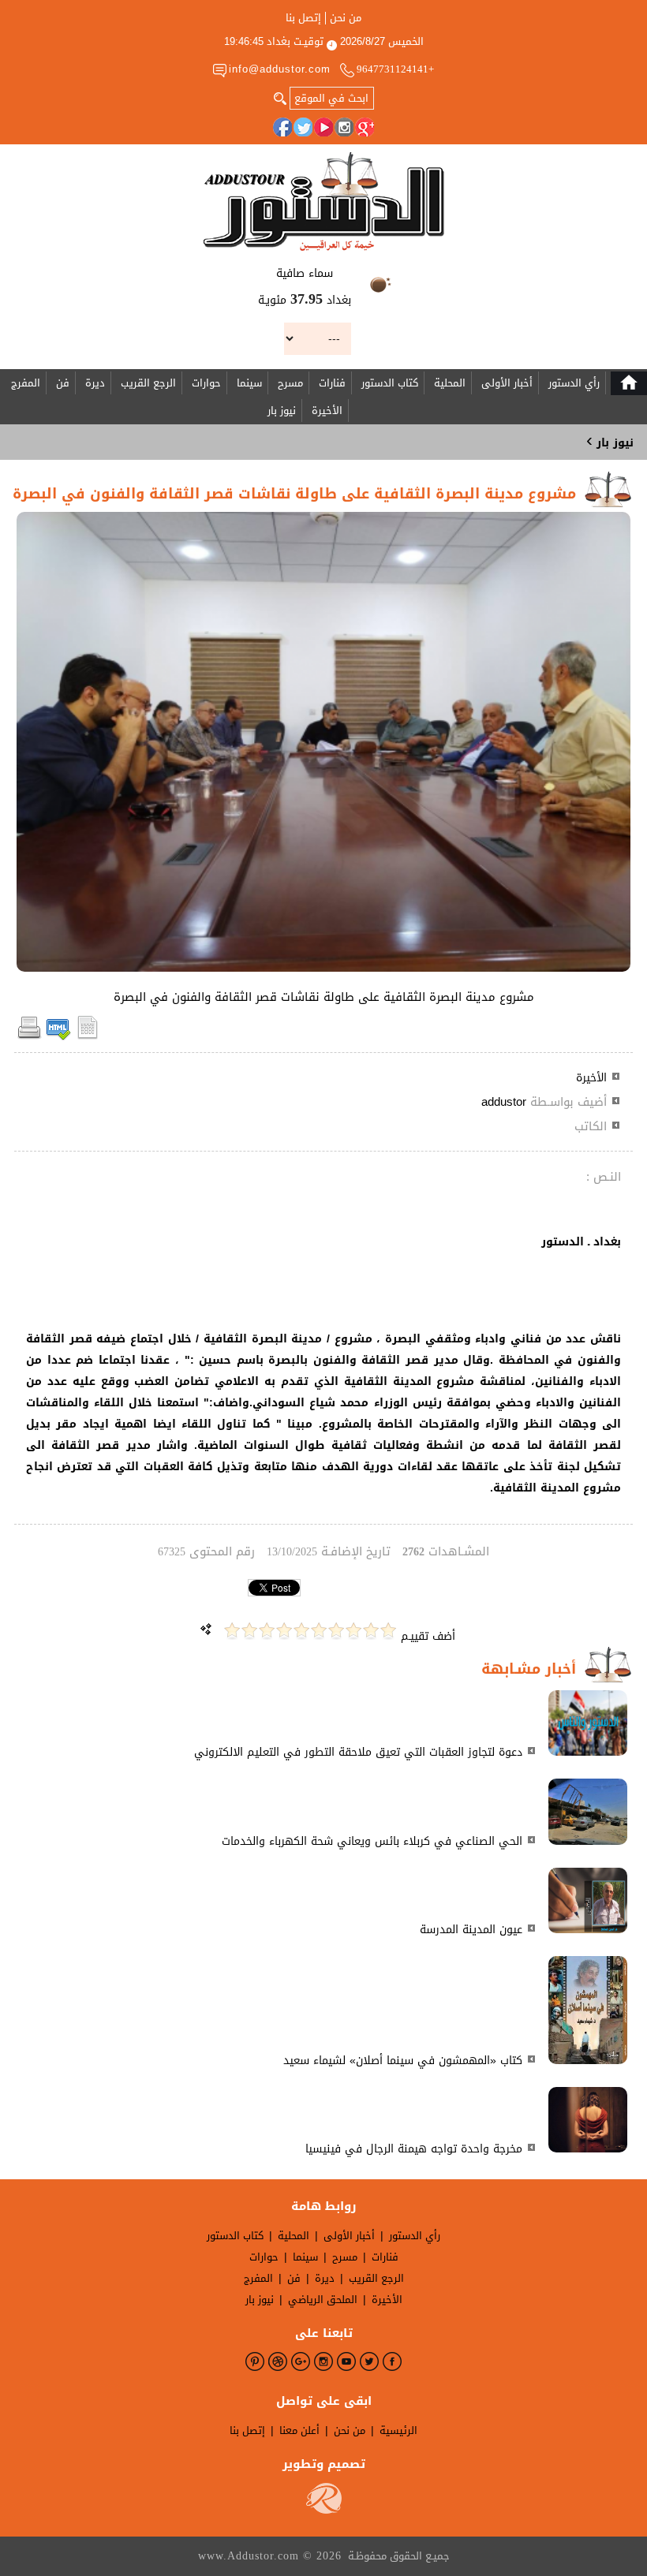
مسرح (290, 383)
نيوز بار (282, 411)
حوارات (206, 383)
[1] (388, 1631)
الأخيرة (327, 411)
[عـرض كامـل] (588, 1752)
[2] (371, 1631)
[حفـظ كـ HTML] (58, 1037)
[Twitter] (303, 127)
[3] (353, 1631)
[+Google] (365, 127)
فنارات (332, 383)
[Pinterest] (255, 2361)
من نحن (346, 18)
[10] (232, 1631)
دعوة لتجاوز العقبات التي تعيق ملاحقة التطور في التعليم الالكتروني (358, 1752)
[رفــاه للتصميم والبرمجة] (324, 2510)
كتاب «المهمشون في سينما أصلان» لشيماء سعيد (403, 2061)
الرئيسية (398, 2430)
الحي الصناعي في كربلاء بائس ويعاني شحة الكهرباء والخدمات (372, 1841)
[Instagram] (344, 127)
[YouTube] (323, 127)
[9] (249, 1631)
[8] (267, 1631)
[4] (336, 1631)
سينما (249, 383)
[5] (319, 1631)
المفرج (26, 383)
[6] (301, 1631)
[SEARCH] (280, 97)
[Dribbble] (278, 2361)
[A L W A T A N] (324, 202)
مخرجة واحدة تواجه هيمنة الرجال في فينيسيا (414, 2149)
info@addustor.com (280, 69)
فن (63, 383)
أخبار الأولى (507, 383)
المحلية (450, 383)
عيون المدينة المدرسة (471, 1930)
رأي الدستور (574, 383)
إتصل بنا (303, 18)
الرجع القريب (148, 383)
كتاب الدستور (390, 383)
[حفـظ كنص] (88, 1037)
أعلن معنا (299, 2430)
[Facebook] (282, 127)
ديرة (95, 383)
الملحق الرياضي (323, 2300)
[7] (284, 1631)
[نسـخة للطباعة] (29, 1037)
